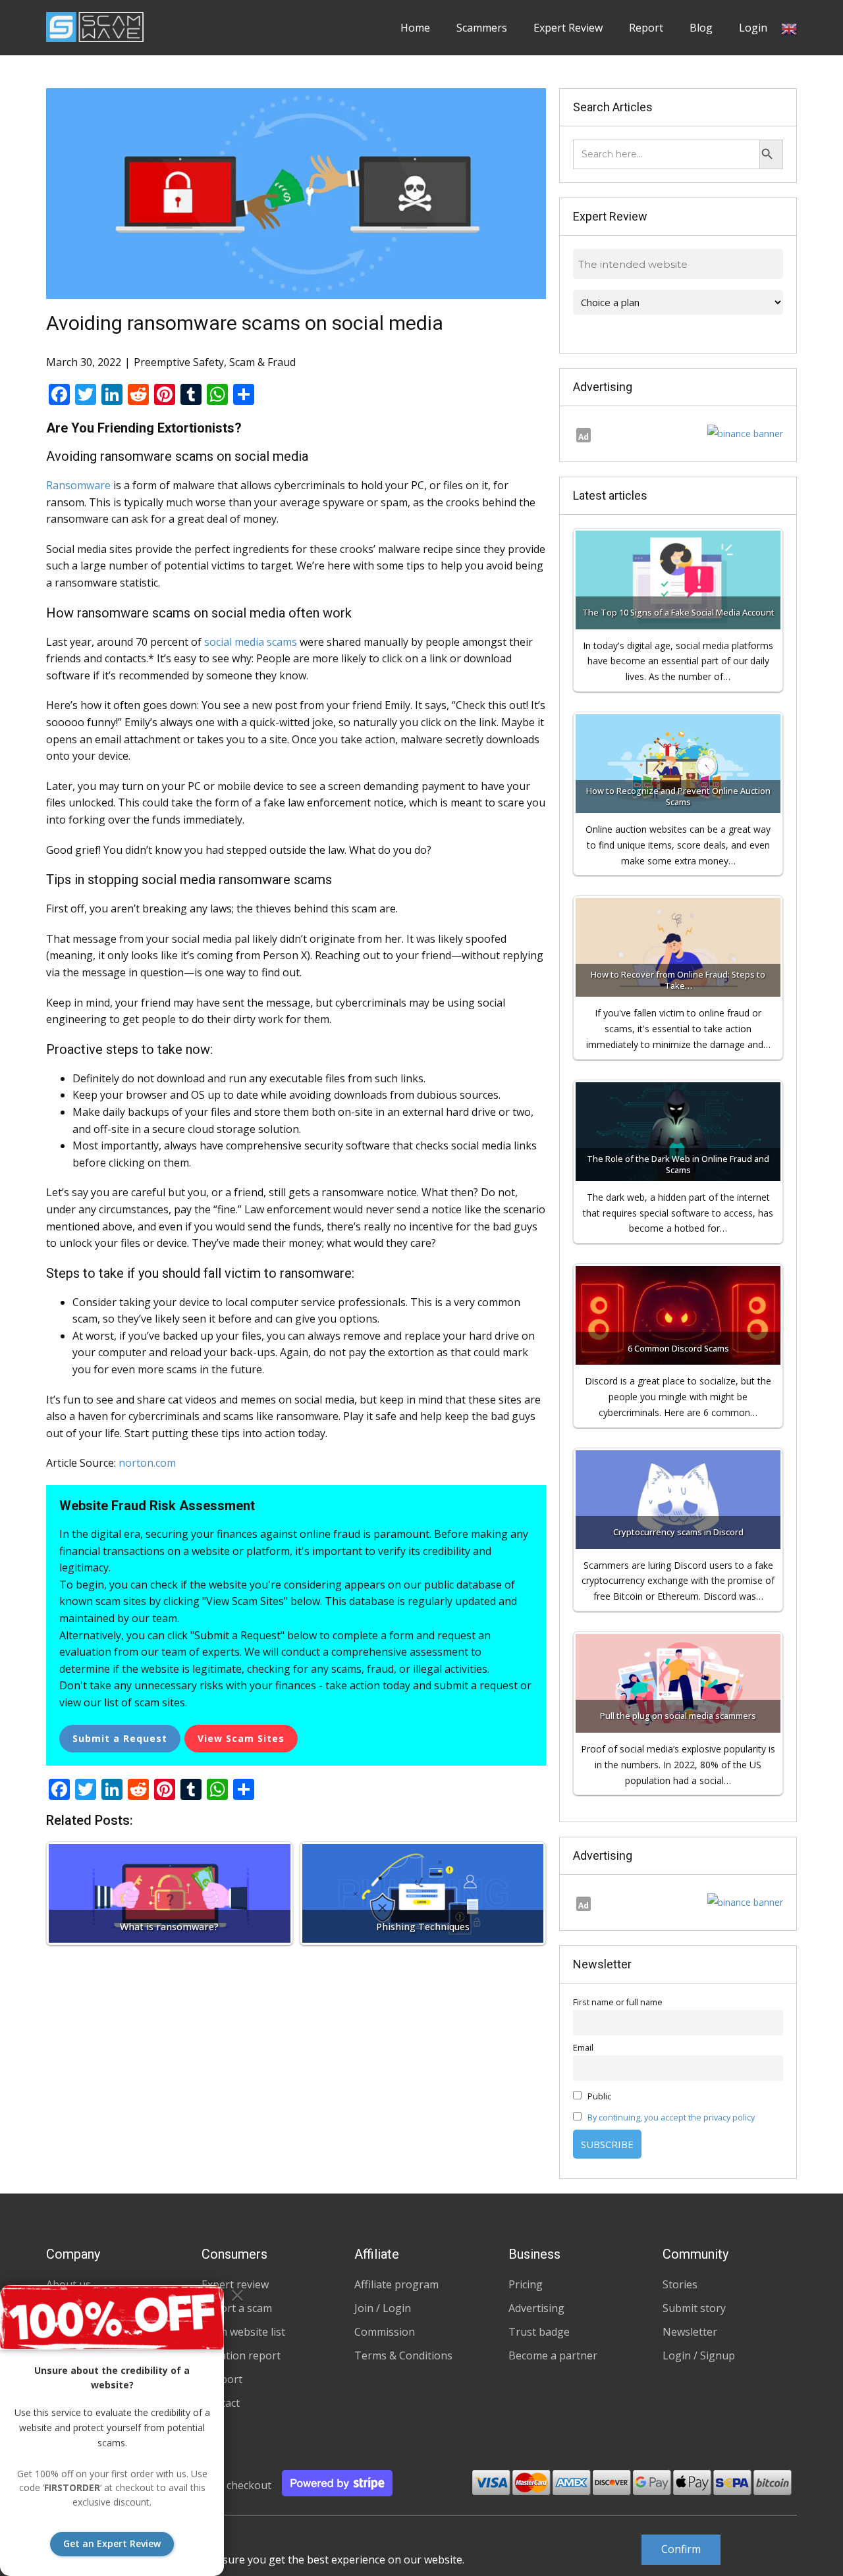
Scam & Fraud (262, 362)
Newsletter (690, 2332)
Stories (680, 2284)
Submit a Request (120, 1738)
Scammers (482, 28)
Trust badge (539, 2332)
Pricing (526, 2284)
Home (415, 28)
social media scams (251, 642)
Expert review (235, 2284)
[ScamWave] (95, 27)
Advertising (536, 2308)
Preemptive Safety (179, 362)
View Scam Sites (241, 1738)
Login (753, 28)
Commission (385, 2332)
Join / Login (383, 2308)
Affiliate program (396, 2284)
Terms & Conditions (403, 2355)
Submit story (694, 2308)
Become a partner (553, 2355)
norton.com (147, 1463)
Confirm (681, 2549)
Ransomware (78, 485)
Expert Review (568, 28)
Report (646, 28)
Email (583, 2048)
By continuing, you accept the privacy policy (671, 2117)
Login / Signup (699, 2355)
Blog (701, 28)
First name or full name (618, 2002)
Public (598, 2096)
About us (68, 2284)
